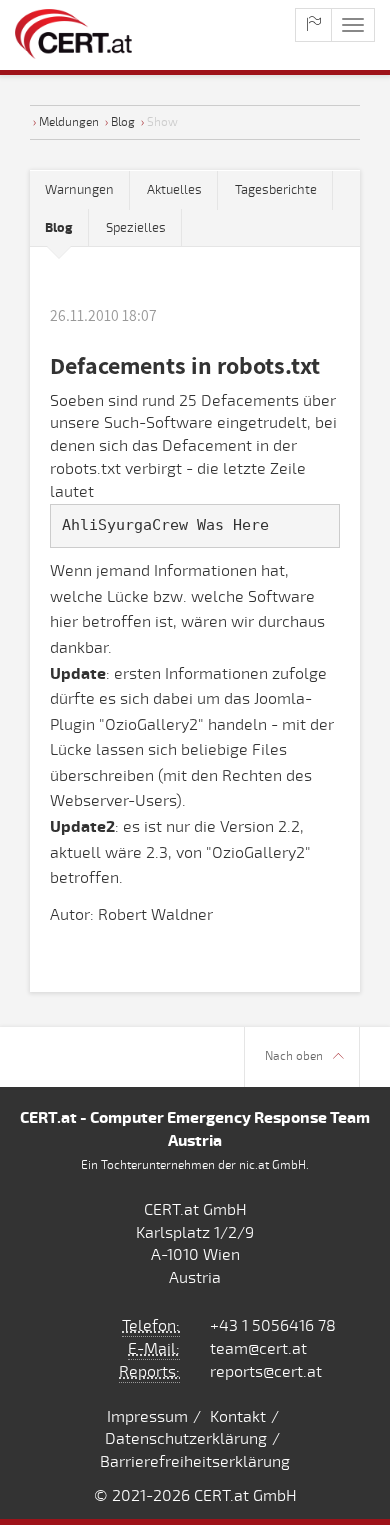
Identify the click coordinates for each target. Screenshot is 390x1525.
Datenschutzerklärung (186, 1439)
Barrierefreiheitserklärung (195, 1462)
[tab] (59, 228)
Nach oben (294, 1056)
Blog (123, 122)
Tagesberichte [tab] (276, 190)
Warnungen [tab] (79, 190)
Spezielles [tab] (136, 228)
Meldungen (69, 122)
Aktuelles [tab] (174, 190)
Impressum (147, 1417)
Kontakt (238, 1417)
